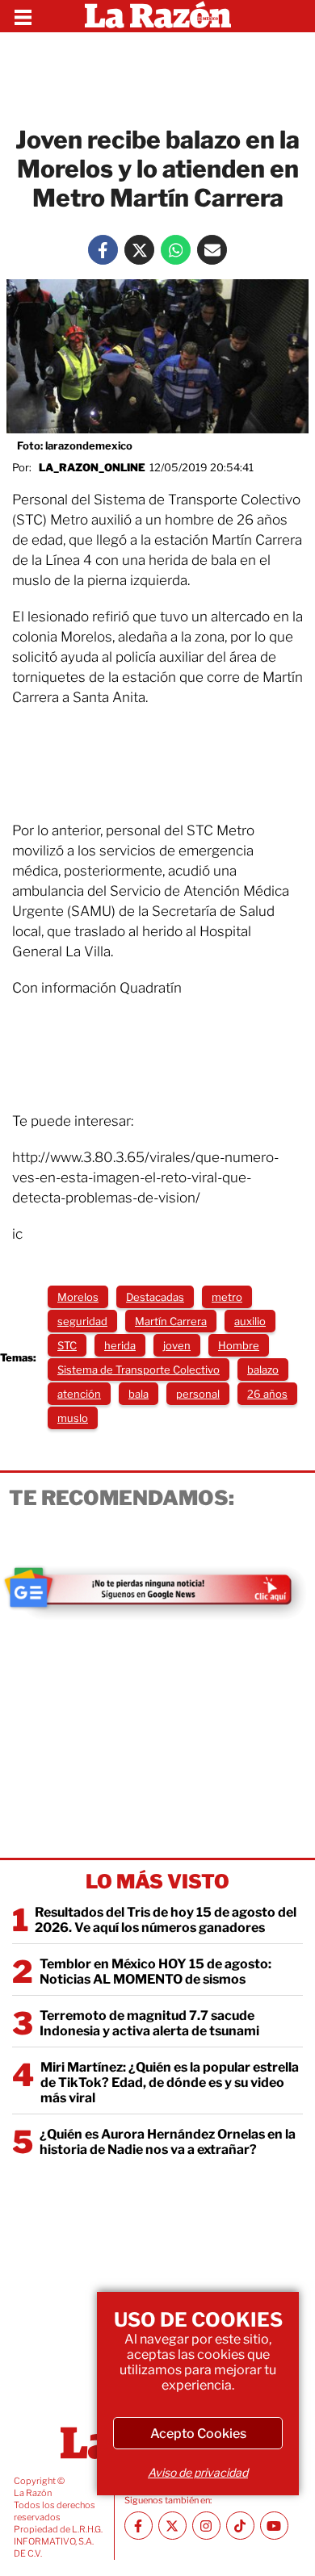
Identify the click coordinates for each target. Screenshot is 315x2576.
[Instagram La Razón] (206, 2526)
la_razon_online (92, 467)
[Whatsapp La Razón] (176, 250)
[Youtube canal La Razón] (274, 2526)
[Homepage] (158, 16)
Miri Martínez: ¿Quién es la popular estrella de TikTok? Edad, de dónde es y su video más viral (170, 2083)
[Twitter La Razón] (139, 250)
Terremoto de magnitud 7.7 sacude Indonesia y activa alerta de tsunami (149, 2023)
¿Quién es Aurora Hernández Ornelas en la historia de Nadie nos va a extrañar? (168, 2142)
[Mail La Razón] (212, 250)
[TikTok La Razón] (240, 2526)
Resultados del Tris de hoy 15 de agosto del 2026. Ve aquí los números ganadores (166, 1920)
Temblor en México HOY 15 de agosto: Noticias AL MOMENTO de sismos (155, 1972)
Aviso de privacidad (198, 2472)
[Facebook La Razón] (103, 250)
